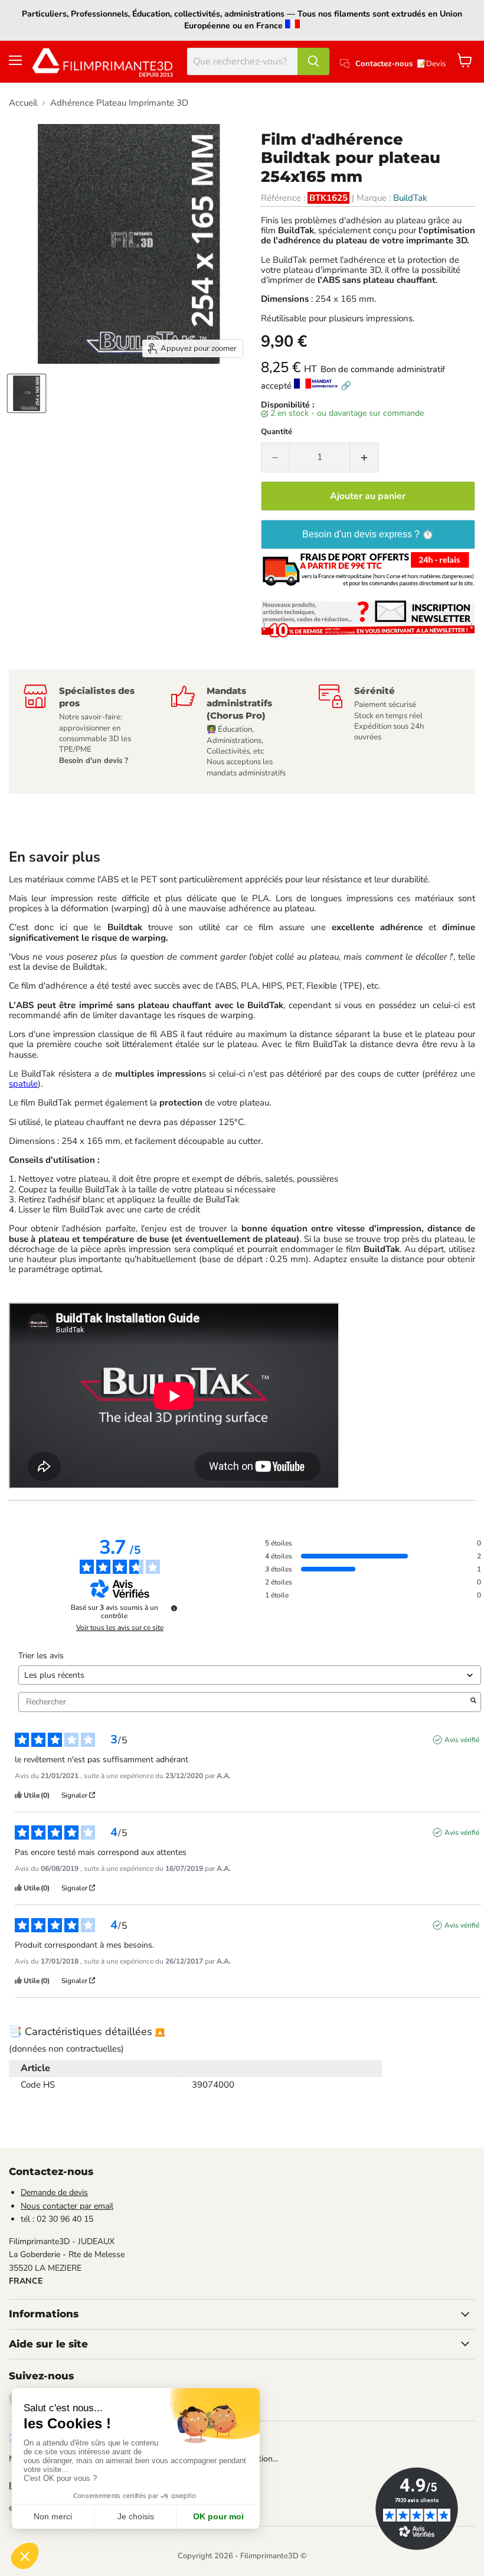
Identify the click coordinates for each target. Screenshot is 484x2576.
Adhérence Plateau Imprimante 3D (119, 103)
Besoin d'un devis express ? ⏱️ (368, 534)
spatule (23, 1084)
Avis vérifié (462, 1740)
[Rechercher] (313, 61)
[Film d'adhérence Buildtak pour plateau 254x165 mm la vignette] (27, 393)
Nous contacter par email (67, 2206)
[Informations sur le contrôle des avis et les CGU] (174, 1608)
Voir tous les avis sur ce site (120, 1628)
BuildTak (410, 198)
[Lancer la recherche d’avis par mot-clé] (473, 1702)
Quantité (277, 432)
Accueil (23, 103)
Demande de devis (54, 2192)
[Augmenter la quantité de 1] (364, 457)
